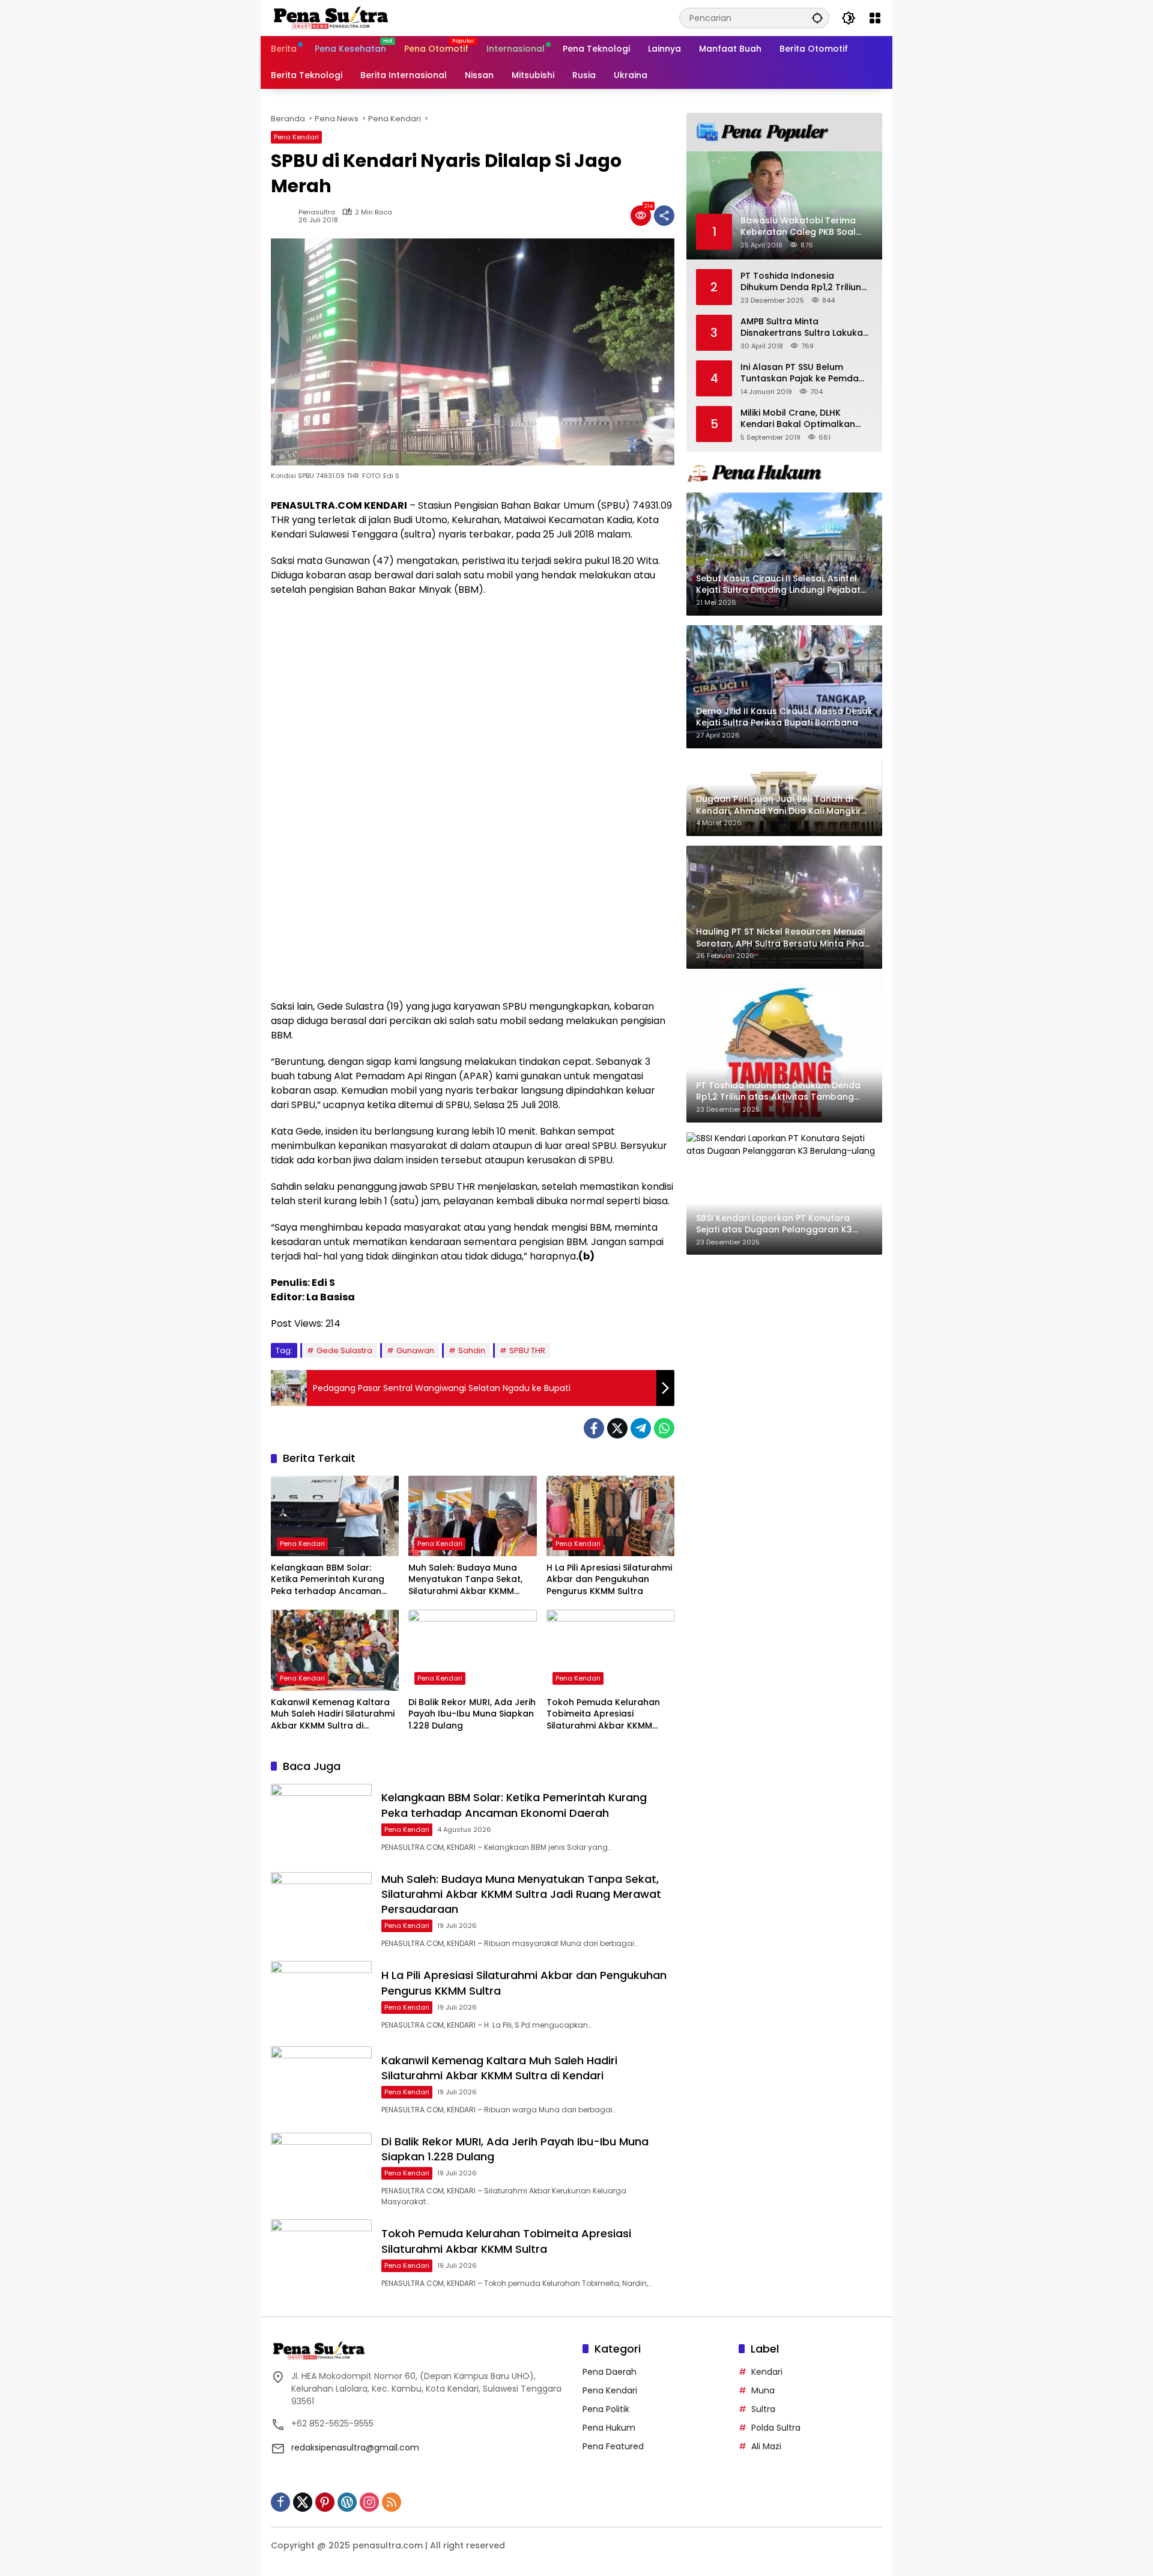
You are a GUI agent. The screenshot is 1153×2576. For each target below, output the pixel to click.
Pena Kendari (296, 137)
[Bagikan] (664, 216)
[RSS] (392, 2502)
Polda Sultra (776, 2428)
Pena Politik (606, 2409)
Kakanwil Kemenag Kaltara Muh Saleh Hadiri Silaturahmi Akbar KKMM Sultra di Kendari (333, 1714)
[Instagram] (369, 2502)
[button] (817, 18)
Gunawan (415, 1350)
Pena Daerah (610, 2372)
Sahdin (472, 1350)
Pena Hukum (609, 2428)
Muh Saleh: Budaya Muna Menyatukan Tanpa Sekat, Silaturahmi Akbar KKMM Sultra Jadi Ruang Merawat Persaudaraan (468, 1580)
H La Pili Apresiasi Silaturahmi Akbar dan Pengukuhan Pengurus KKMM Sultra (609, 1580)
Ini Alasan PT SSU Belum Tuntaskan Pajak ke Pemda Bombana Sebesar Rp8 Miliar (803, 373)
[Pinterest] (325, 2502)
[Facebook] (594, 1428)
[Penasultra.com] (331, 17)
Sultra (763, 2409)
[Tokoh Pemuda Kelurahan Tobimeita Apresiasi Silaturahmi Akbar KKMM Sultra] (610, 1650)
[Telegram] (641, 1428)
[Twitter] (617, 1428)
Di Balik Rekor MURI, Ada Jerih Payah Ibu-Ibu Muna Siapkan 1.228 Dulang (472, 1714)
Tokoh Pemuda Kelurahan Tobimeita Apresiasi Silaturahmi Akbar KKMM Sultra (603, 1714)
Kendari (767, 2372)
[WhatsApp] (664, 1428)
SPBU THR (527, 1350)
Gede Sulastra (344, 1350)
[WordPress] (347, 2502)
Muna (763, 2390)
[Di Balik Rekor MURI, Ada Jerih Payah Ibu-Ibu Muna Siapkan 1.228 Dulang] (472, 1650)
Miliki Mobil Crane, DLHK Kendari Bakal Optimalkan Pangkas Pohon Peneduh (798, 418)
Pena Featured (613, 2446)
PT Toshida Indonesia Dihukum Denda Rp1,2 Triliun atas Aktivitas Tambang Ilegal (801, 281)
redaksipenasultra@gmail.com (355, 2447)
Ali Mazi (766, 2446)
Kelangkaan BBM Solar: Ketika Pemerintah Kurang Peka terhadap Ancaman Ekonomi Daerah (328, 1580)
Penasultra (317, 212)
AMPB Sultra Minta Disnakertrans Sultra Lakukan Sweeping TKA (804, 327)
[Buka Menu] (875, 18)
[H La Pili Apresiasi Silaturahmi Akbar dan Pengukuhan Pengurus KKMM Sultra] (610, 1516)
